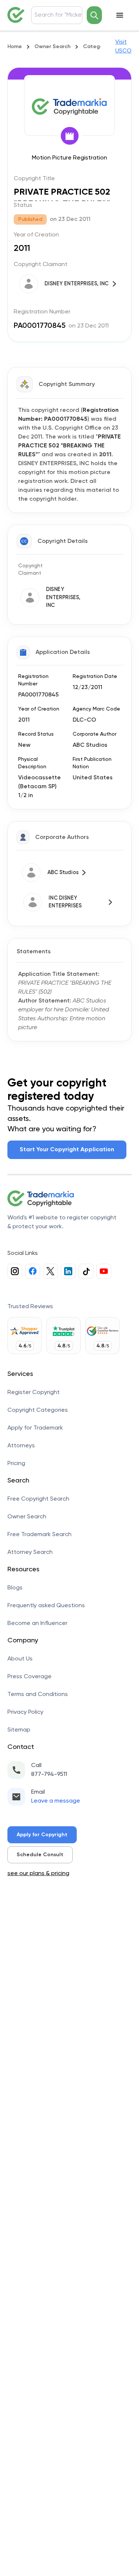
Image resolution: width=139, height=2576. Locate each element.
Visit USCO (123, 47)
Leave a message (56, 1801)
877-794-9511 (49, 1774)
